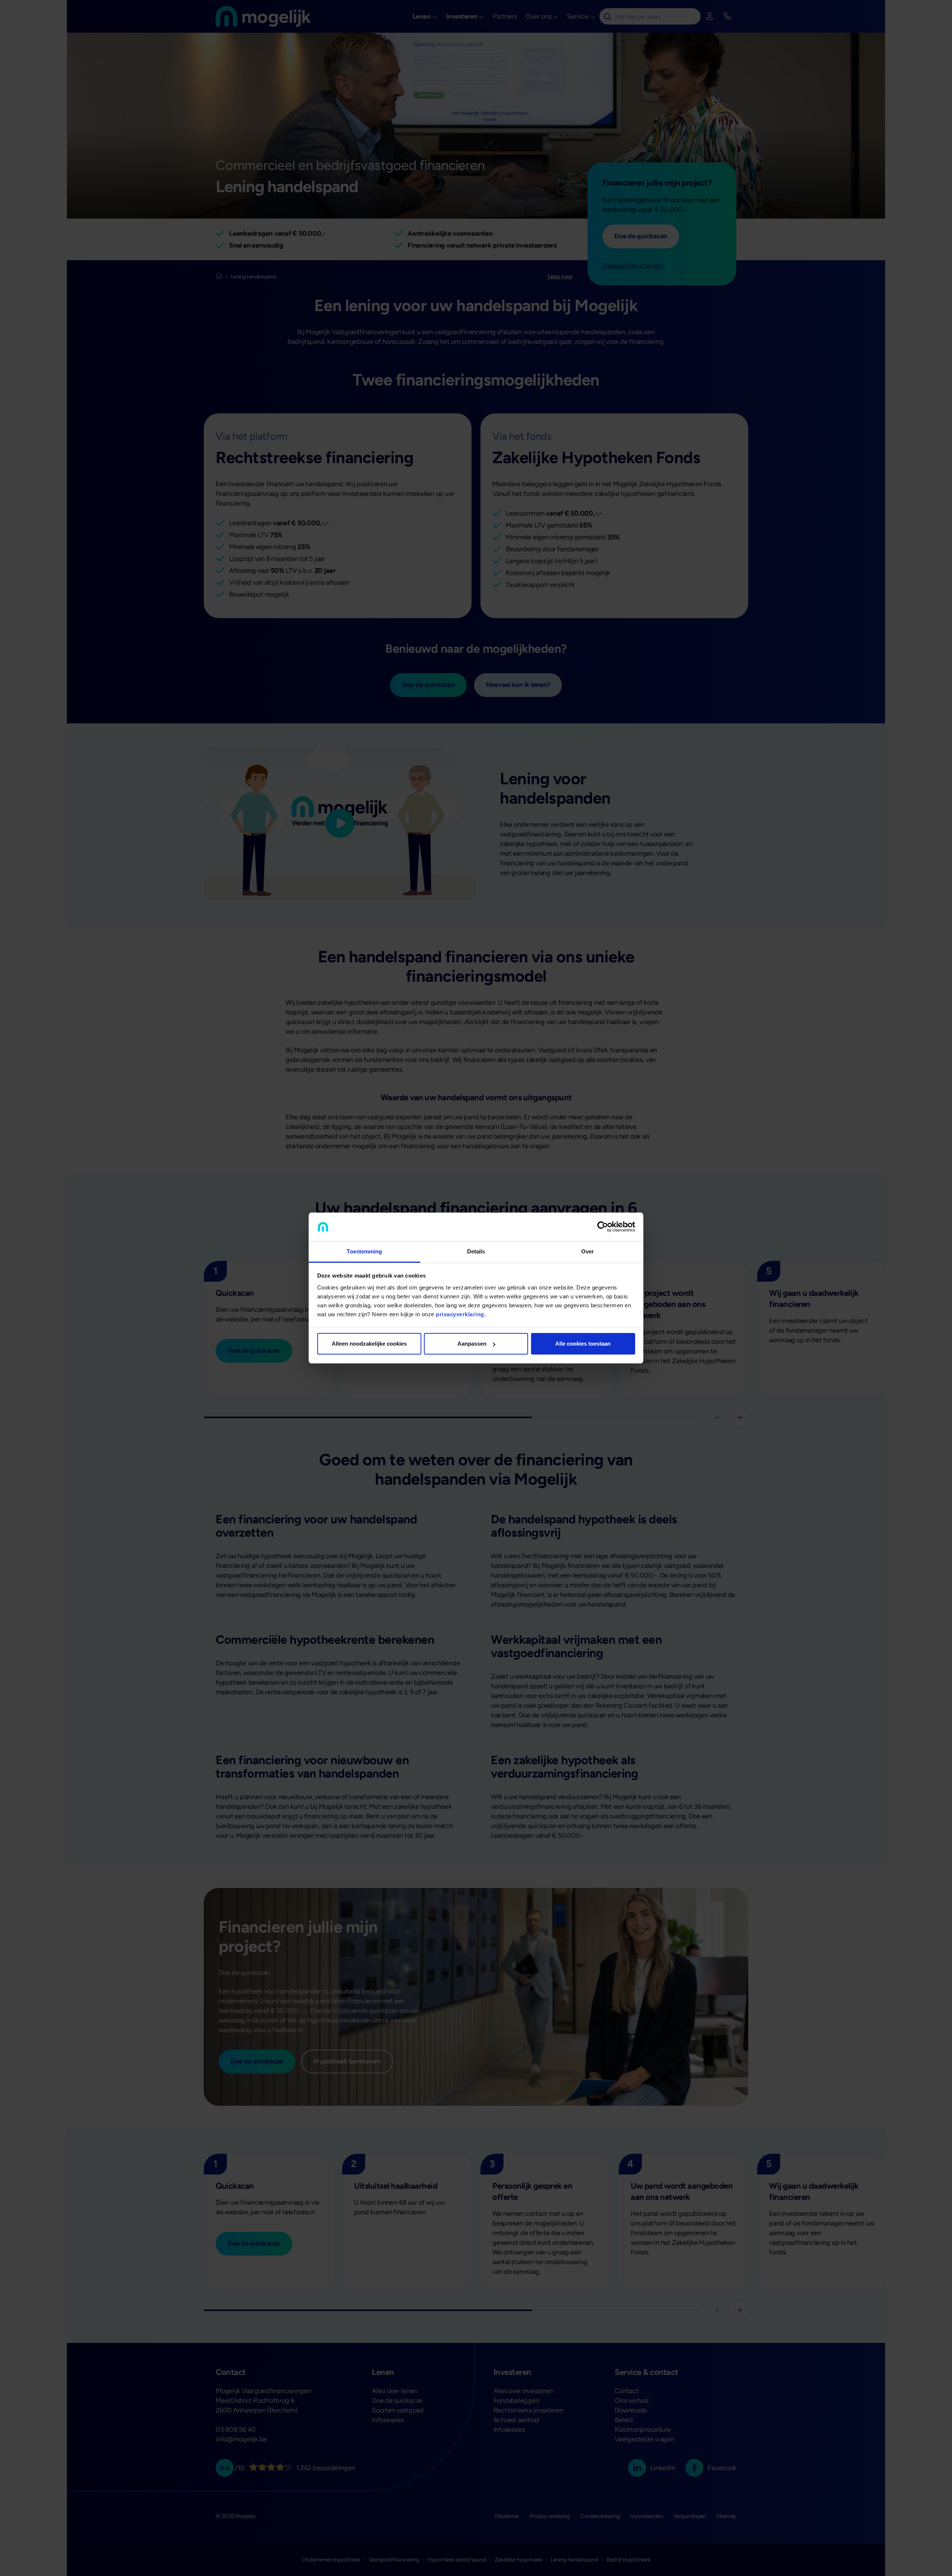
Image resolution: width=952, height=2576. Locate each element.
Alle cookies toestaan (583, 1344)
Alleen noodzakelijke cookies (369, 1344)
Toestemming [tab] (364, 1251)
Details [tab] (476, 1251)
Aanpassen (472, 1344)
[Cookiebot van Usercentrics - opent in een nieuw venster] (603, 1227)
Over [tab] (588, 1251)
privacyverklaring (460, 1314)
